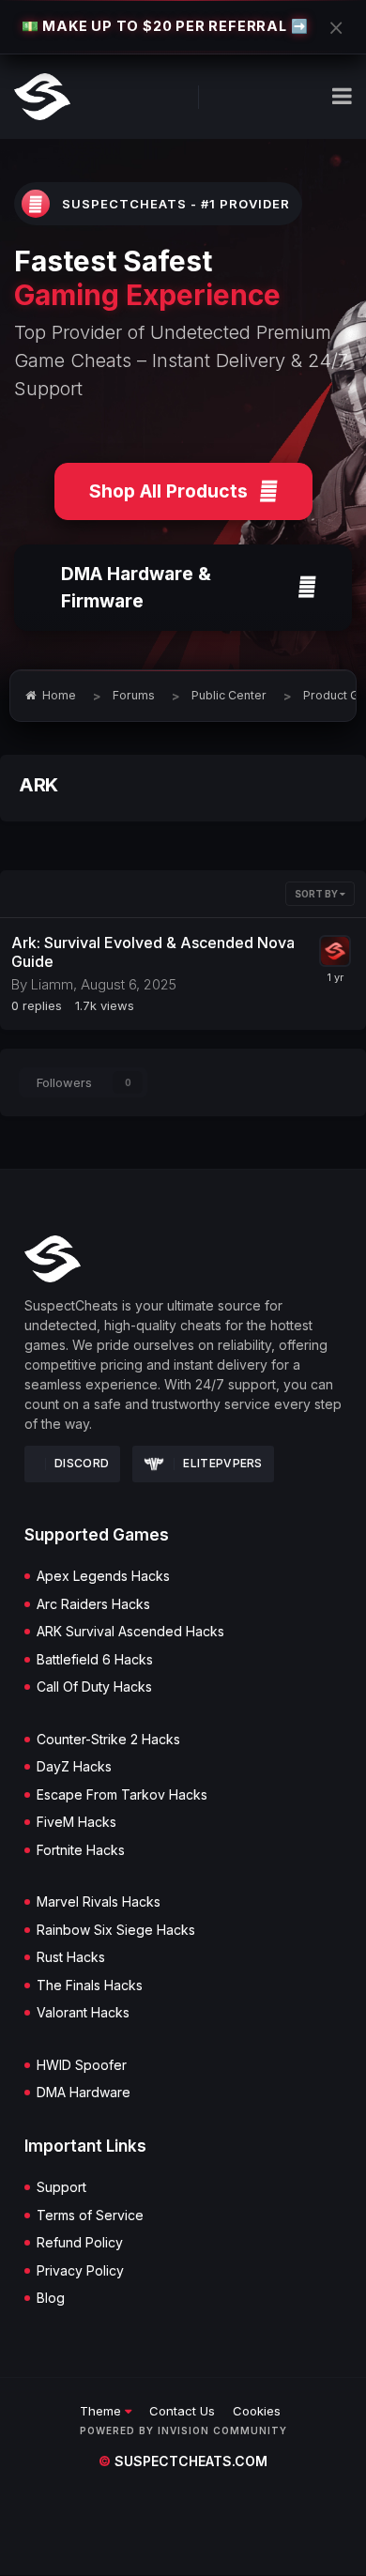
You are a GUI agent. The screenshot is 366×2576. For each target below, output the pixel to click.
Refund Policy (80, 2243)
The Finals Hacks (90, 1986)
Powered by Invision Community (183, 2430)
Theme (102, 2411)
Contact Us (182, 2411)
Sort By (317, 894)
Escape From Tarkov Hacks (122, 1795)
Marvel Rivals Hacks (99, 1902)
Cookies (257, 2411)
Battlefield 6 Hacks (95, 1660)
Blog (51, 2298)
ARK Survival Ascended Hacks (130, 1632)
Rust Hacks (71, 1957)
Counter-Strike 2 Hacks (108, 1740)
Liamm (52, 984)
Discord (82, 1463)
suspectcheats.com (183, 2461)
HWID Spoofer (82, 2065)
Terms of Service (90, 2216)
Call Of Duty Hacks (94, 1687)
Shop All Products (168, 491)
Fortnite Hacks (81, 1850)
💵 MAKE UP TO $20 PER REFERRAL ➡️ (165, 26)
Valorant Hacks (83, 2013)
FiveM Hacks (76, 1822)
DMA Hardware (84, 2093)
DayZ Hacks (74, 1767)
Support (61, 2187)
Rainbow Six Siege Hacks (116, 1930)
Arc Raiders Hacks (93, 1604)
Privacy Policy (80, 2271)
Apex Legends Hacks (103, 1576)
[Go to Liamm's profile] (335, 951)
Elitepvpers (222, 1463)
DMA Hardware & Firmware (136, 587)
